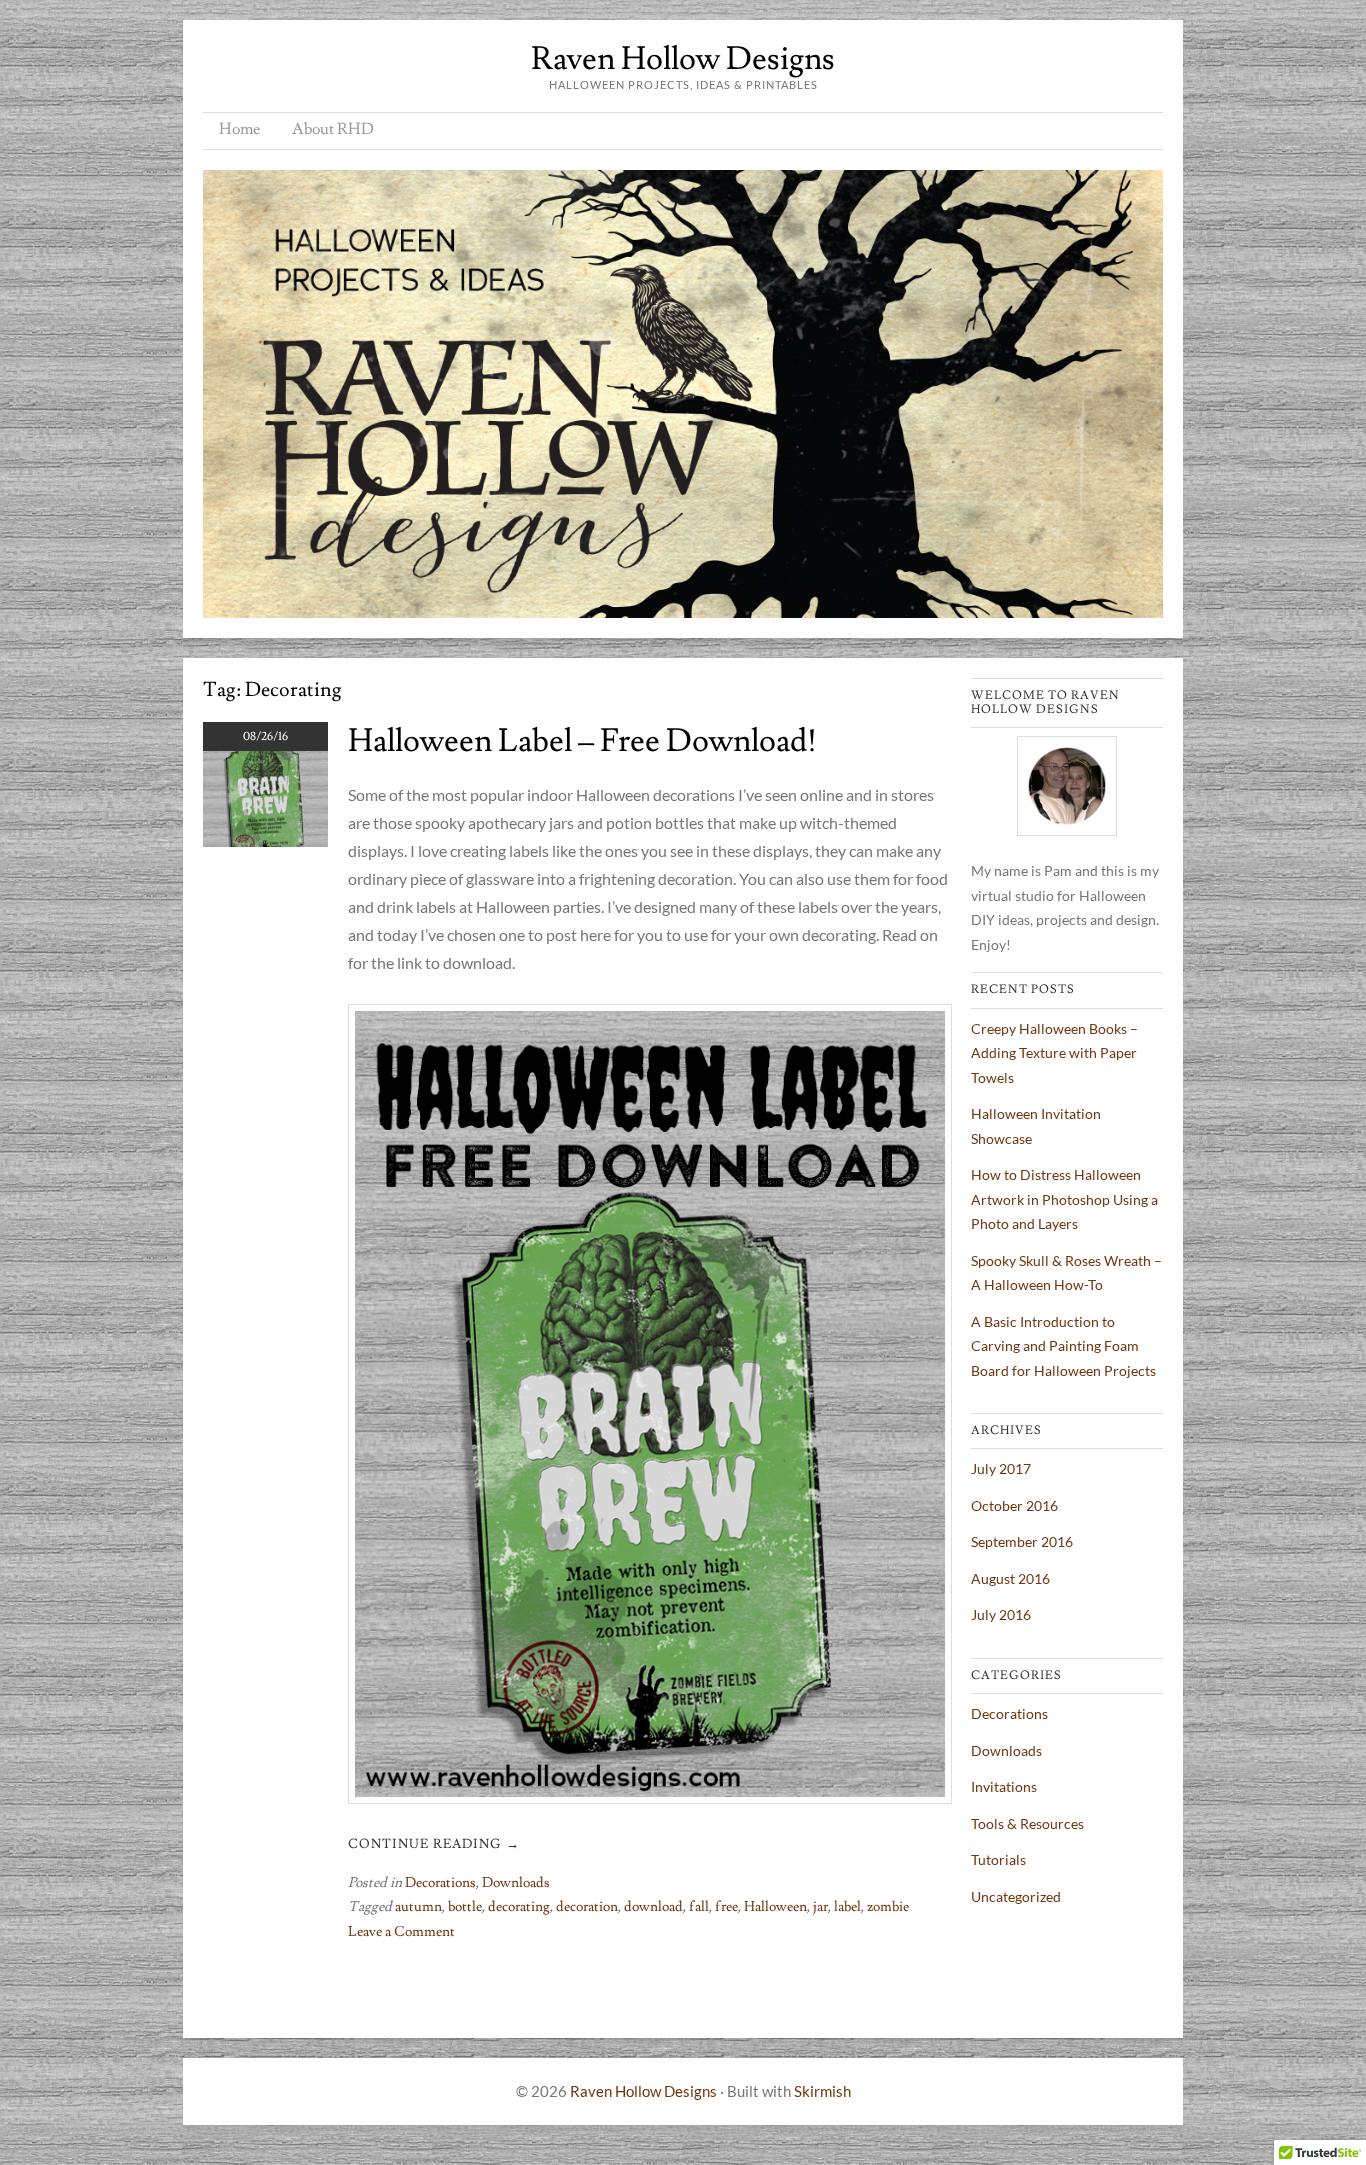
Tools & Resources (1027, 1823)
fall (699, 1907)
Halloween (775, 1907)
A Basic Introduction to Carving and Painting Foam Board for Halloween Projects (1063, 1346)
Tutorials (998, 1859)
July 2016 (1001, 1614)
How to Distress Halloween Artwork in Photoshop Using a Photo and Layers (1064, 1199)
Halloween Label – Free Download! (582, 741)
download (653, 1907)
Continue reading (434, 1844)
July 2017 (1001, 1468)
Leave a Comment (401, 1932)
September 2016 (1022, 1541)
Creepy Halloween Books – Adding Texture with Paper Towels (1054, 1053)
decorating (519, 1907)
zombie (888, 1907)
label (847, 1907)
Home (239, 129)
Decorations (440, 1883)
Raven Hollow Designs (683, 59)
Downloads (516, 1883)
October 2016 (1014, 1505)
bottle (465, 1907)
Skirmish (822, 2091)
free (726, 1907)
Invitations (1004, 1786)
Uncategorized (1016, 1896)
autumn (418, 1907)
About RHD (333, 129)
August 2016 (1010, 1578)
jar (820, 1907)
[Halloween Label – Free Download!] (265, 840)
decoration (587, 1907)
